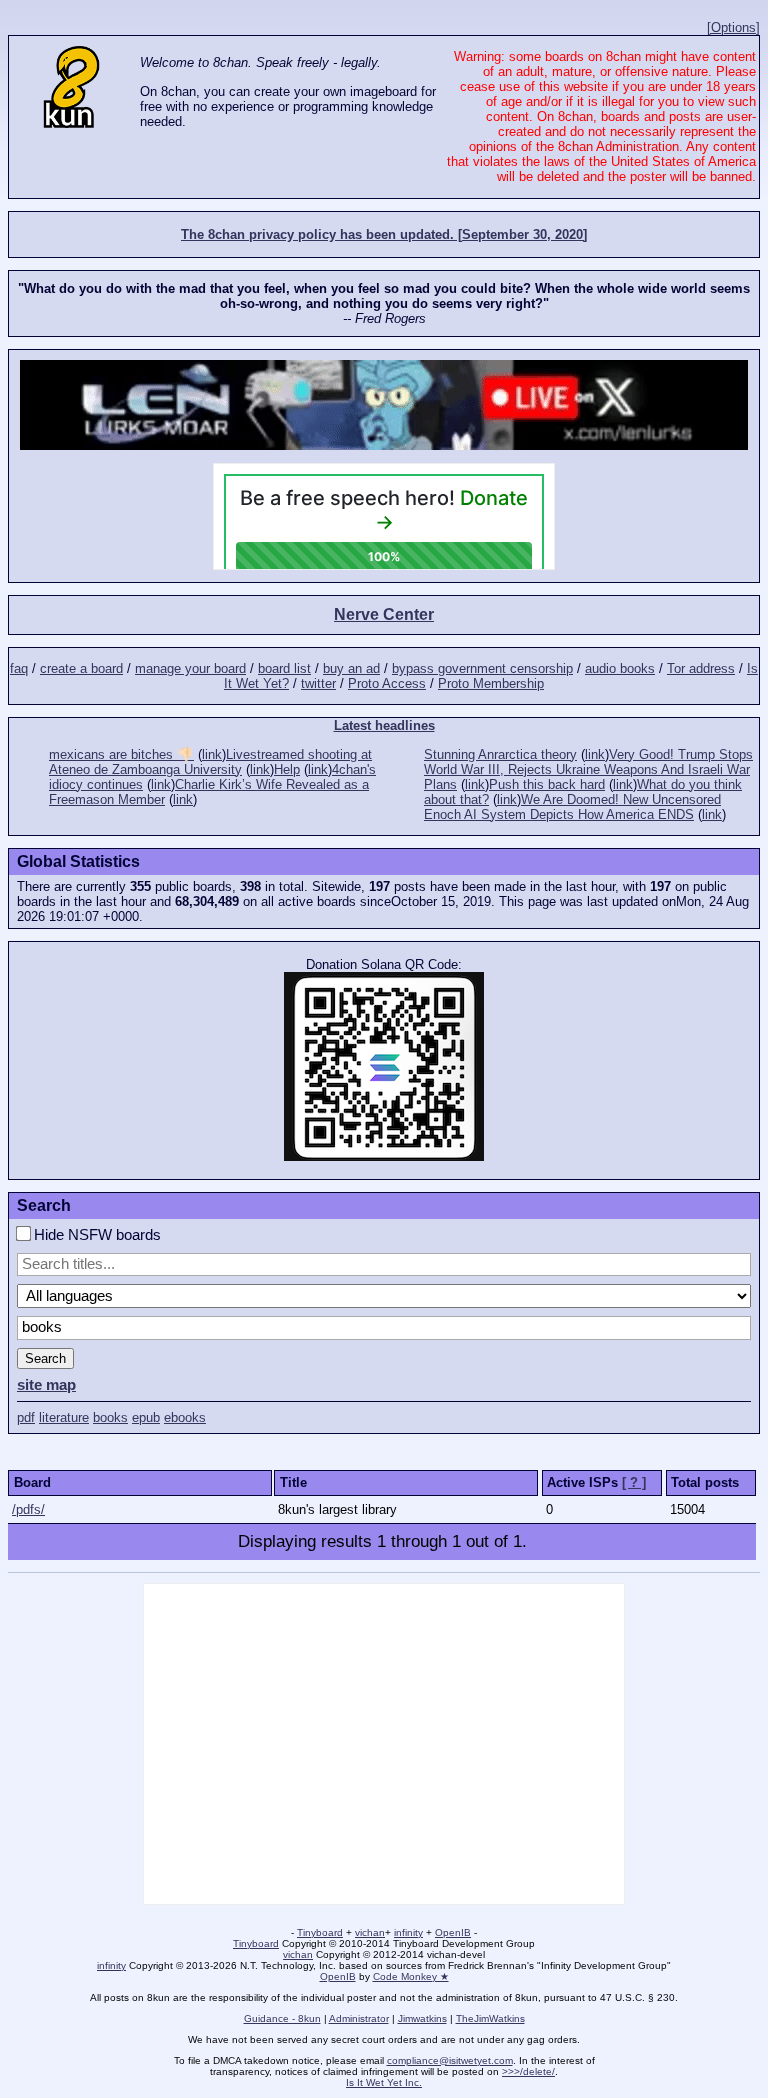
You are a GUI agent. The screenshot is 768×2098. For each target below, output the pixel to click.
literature (64, 1417)
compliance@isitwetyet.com (450, 2060)
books (110, 1417)
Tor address (701, 668)
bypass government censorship (482, 668)
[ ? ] (634, 1482)
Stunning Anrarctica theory (500, 754)
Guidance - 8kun (282, 2018)
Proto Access (387, 683)
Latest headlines (384, 725)
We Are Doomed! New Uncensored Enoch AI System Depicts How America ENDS (572, 807)
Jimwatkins (422, 2018)
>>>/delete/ (528, 2071)
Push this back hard (547, 784)
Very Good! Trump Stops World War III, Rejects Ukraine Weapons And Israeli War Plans (588, 769)
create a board (81, 668)
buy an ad (351, 668)
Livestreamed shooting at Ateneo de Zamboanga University (210, 762)
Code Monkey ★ (411, 1976)
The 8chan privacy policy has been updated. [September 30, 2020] (384, 234)
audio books (620, 668)
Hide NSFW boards (95, 1235)
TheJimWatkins (490, 2018)
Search (45, 1358)
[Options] (733, 27)
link (212, 754)
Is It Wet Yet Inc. (384, 2082)
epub (146, 1417)
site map (46, 1385)
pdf (26, 1417)
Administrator (359, 2018)
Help (287, 769)
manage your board (190, 668)
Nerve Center (384, 614)
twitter (318, 683)
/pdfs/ (28, 1509)
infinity (408, 1932)
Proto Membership (491, 683)
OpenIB (453, 1932)
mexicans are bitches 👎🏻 (121, 754)
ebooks (185, 1417)
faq (19, 668)
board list (284, 668)
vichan (370, 1932)
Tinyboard (320, 1932)
